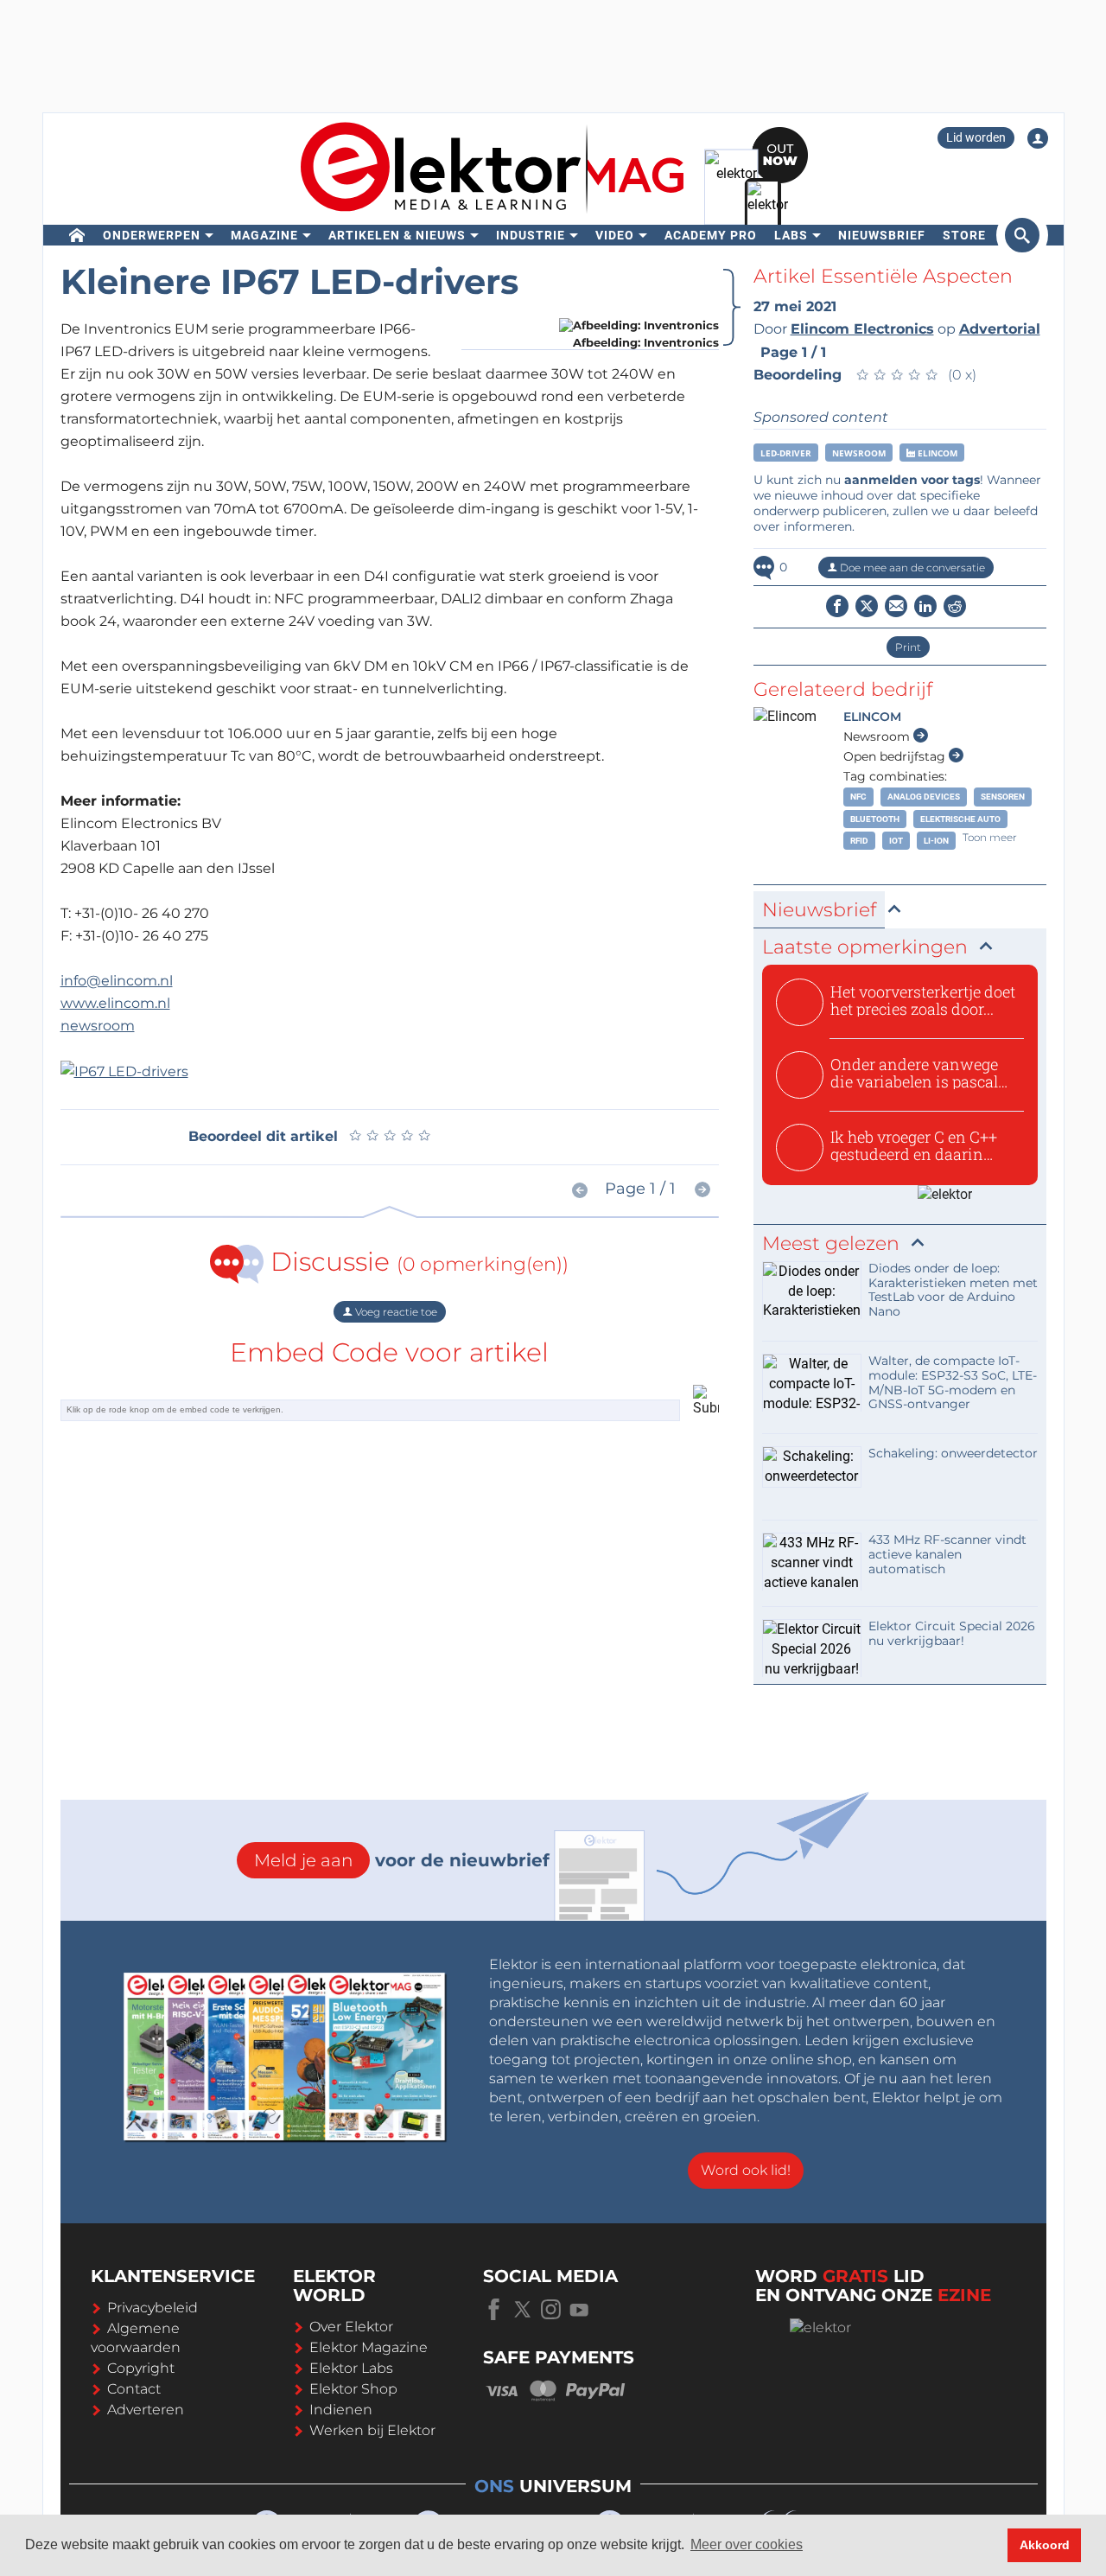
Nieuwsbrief (882, 235)
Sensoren (1003, 797)
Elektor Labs (351, 2368)
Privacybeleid (153, 2308)
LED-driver (786, 453)
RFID (859, 841)
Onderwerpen (152, 235)
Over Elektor (351, 2327)
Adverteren (146, 2410)
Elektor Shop (353, 2389)
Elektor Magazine (369, 2347)
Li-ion (936, 841)
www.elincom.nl (115, 1003)
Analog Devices (924, 797)
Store (964, 235)
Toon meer (990, 837)
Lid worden (976, 137)
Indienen (341, 2410)
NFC (858, 797)
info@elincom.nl (117, 981)
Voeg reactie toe (395, 1312)
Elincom (936, 453)
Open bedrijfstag (896, 756)
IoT (896, 841)
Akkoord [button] (1045, 2545)
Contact (134, 2389)
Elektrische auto (960, 819)
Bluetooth (875, 819)
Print (908, 647)
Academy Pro (711, 235)
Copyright (141, 2368)
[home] (77, 235)
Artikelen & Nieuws (397, 235)
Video (615, 235)
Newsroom (859, 453)
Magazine (264, 235)
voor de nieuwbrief (402, 1860)
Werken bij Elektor (372, 2430)
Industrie (531, 235)
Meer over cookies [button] (747, 2544)
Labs (791, 235)
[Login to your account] (1038, 138)
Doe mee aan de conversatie (911, 567)
